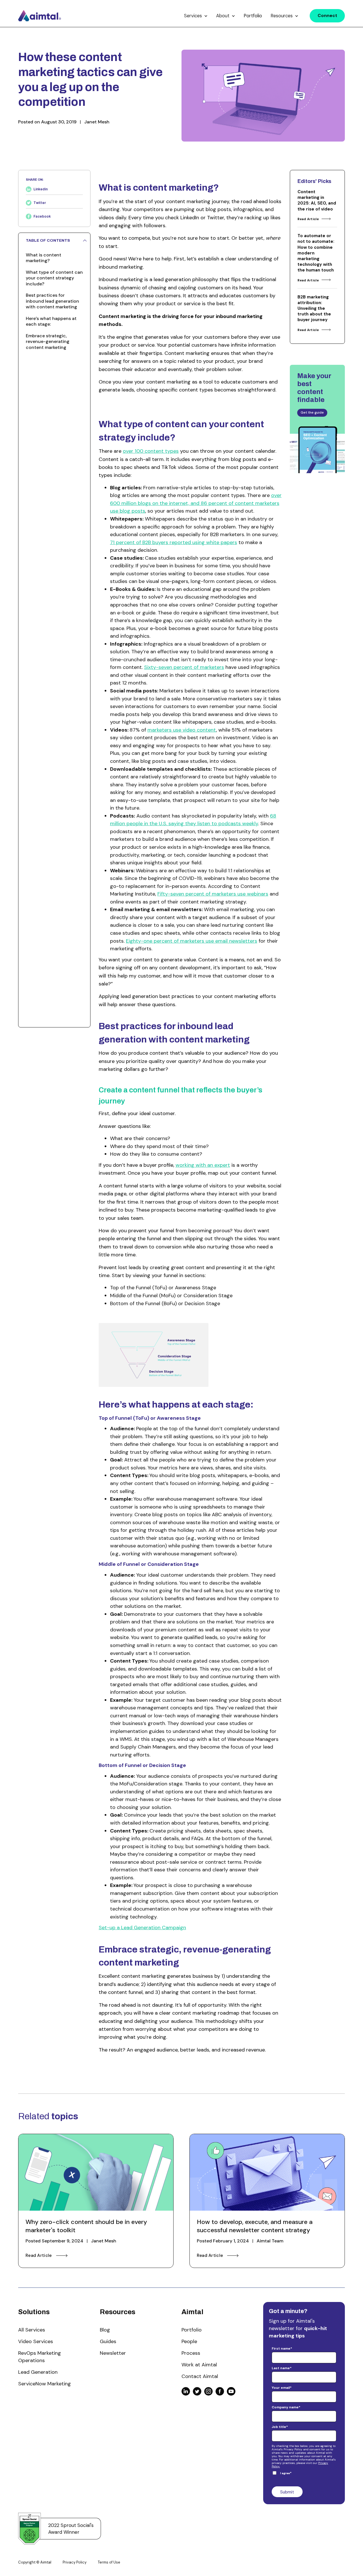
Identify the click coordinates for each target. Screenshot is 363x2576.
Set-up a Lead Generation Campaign (142, 1928)
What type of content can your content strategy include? (54, 278)
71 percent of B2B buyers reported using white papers (174, 542)
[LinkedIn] (186, 2391)
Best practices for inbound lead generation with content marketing (52, 301)
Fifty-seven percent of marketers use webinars (213, 894)
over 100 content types (151, 451)
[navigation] (40, 16)
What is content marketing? (44, 258)
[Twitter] (197, 2391)
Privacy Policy (75, 2562)
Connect (327, 16)
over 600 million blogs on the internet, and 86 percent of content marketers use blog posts (196, 503)
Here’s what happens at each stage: (51, 321)
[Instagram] (208, 2391)
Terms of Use (109, 2562)
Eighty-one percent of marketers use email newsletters (192, 941)
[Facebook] (220, 2391)
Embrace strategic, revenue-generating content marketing (48, 342)
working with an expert (203, 1165)
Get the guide (312, 412)
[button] (196, 16)
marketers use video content (182, 730)
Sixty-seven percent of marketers (184, 667)
